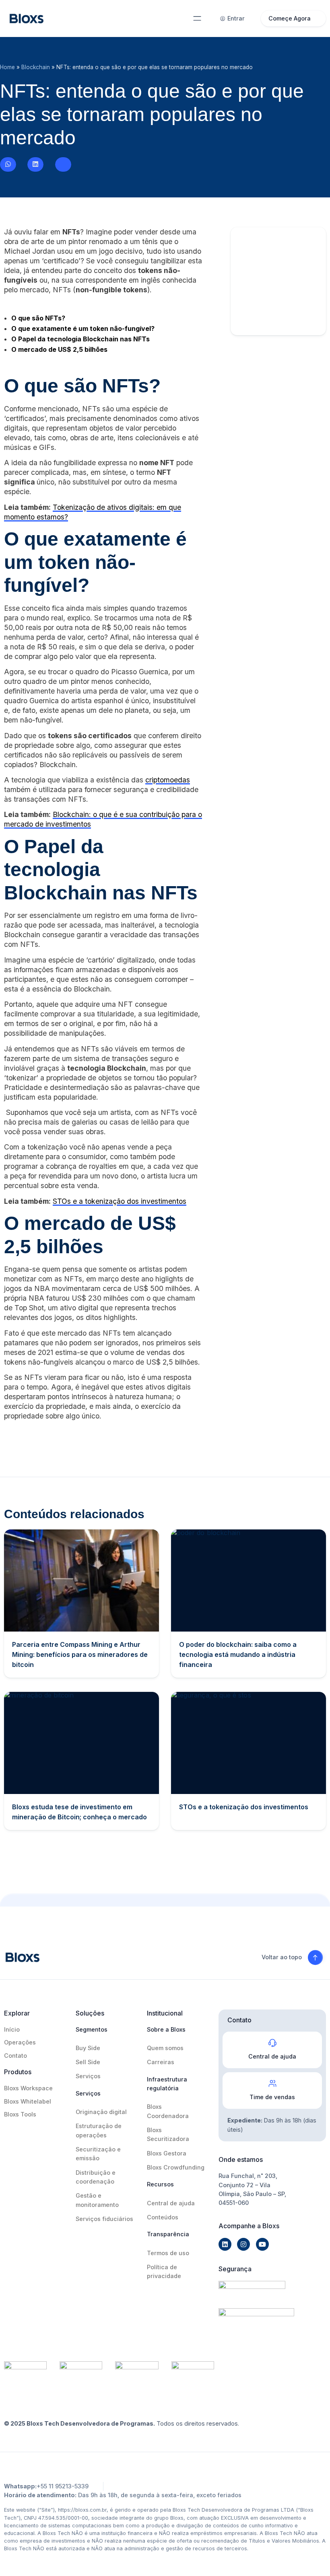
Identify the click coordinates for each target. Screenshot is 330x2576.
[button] (197, 18)
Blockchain (36, 67)
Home (7, 67)
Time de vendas (272, 2097)
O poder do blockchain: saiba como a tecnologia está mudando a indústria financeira (238, 1654)
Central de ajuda (272, 2056)
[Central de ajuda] (272, 2043)
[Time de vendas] (272, 2083)
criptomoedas (168, 780)
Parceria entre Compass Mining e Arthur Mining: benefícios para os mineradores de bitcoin (80, 1654)
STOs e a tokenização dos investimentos (120, 1201)
